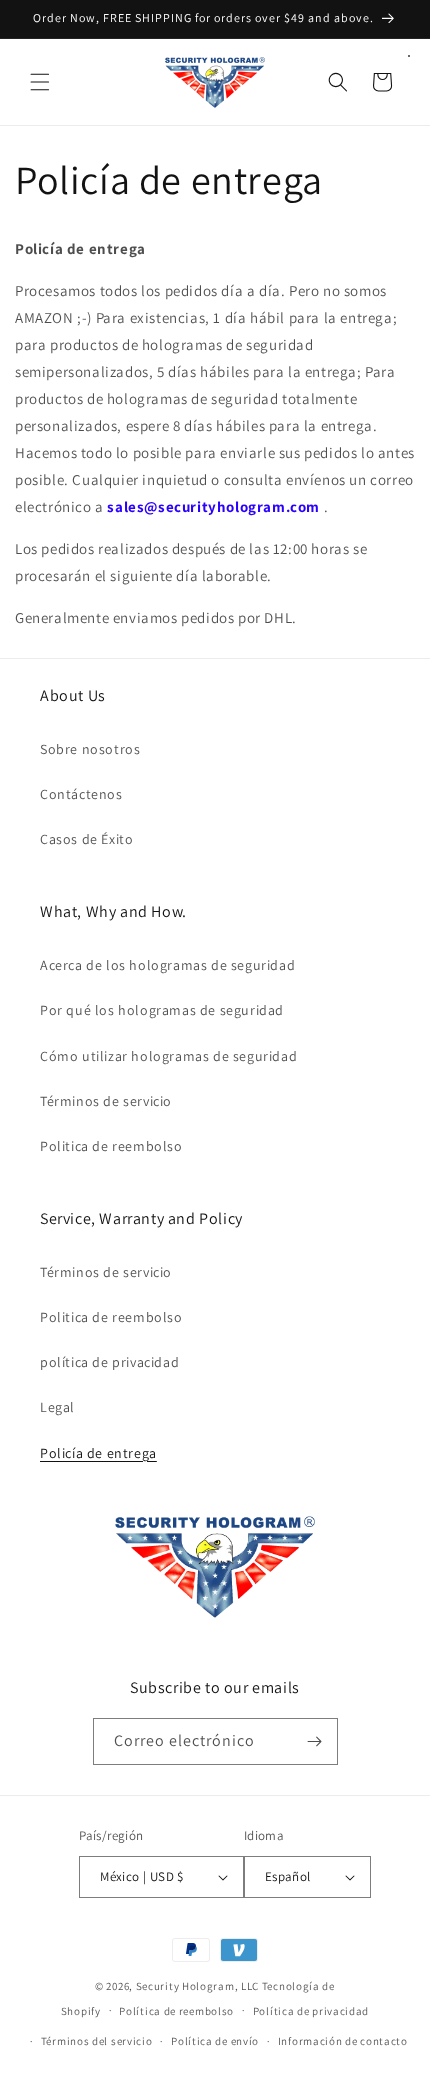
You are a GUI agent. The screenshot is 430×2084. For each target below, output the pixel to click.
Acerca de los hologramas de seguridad (167, 965)
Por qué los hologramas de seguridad (162, 1010)
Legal (57, 1407)
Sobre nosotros (90, 749)
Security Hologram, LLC (197, 1986)
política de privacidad (109, 1362)
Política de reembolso (176, 2011)
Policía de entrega (98, 1453)
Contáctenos (81, 794)
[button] (40, 82)
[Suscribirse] (315, 1741)
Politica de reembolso (111, 1146)
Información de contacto (343, 2041)
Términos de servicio (106, 1101)
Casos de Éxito (86, 839)
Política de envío (215, 2041)
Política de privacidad (311, 2011)
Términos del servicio (97, 2041)
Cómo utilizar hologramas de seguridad (168, 1056)
